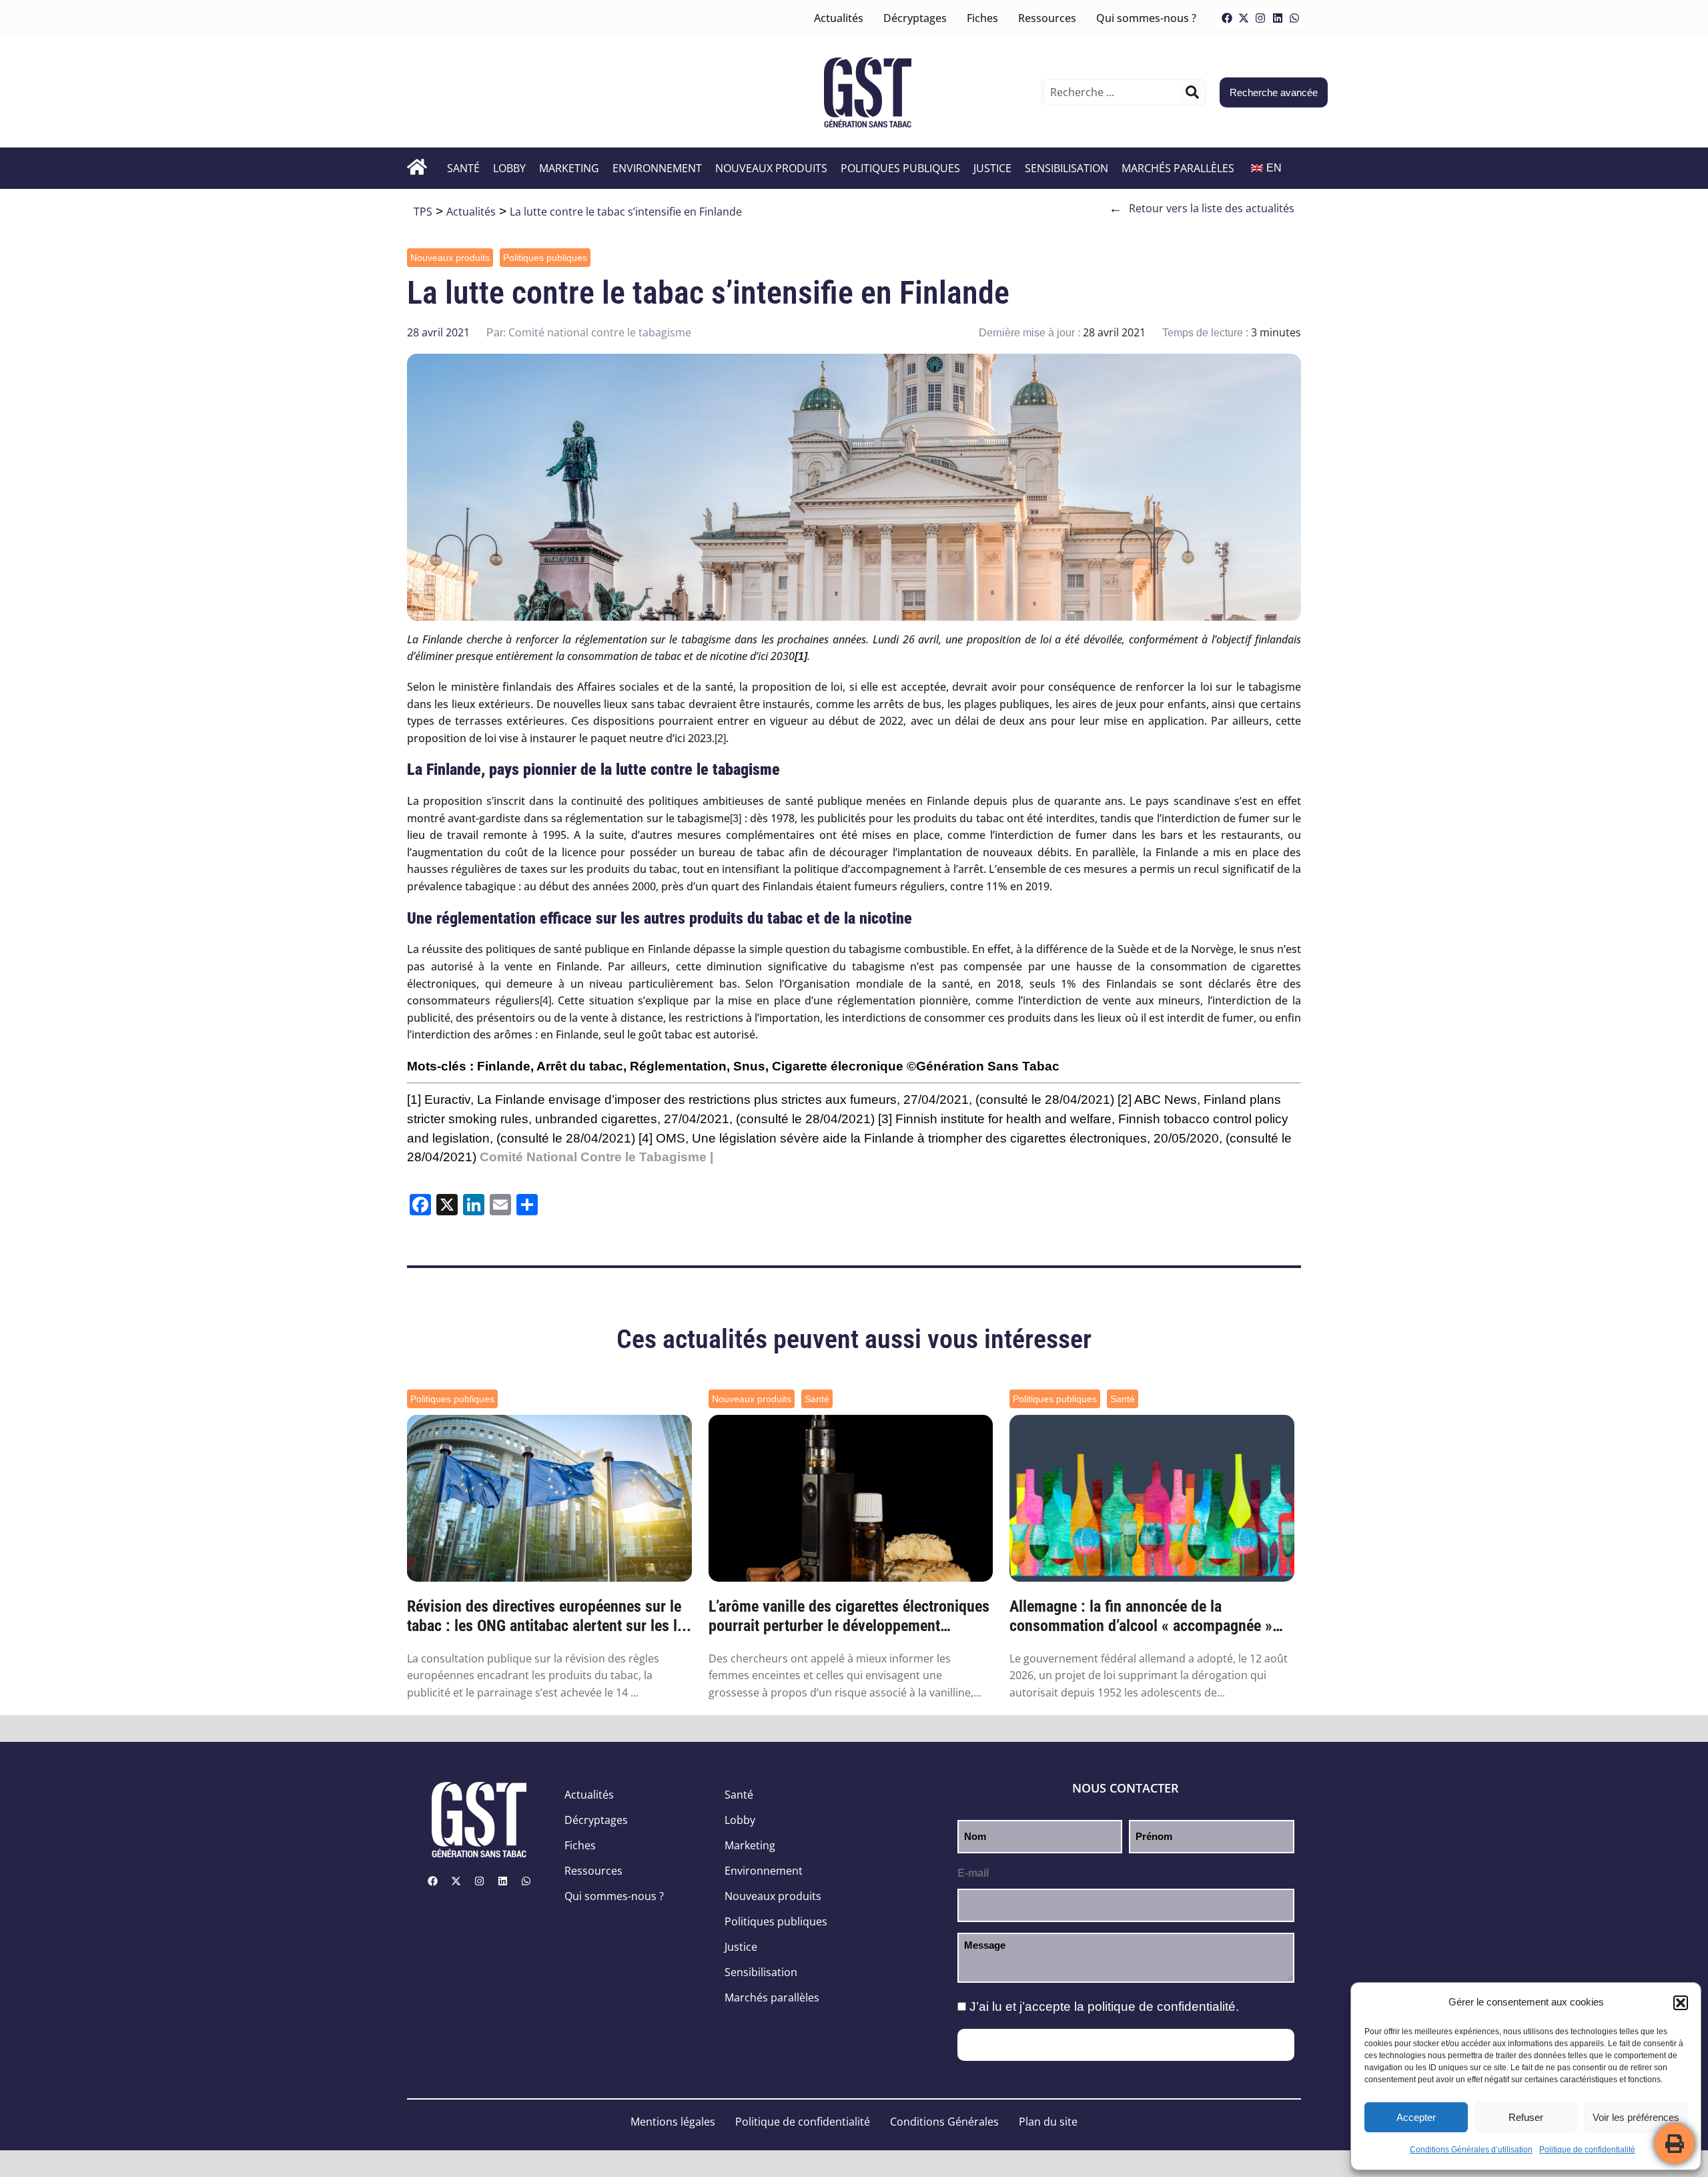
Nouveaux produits (771, 168)
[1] (414, 1100)
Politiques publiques (900, 168)
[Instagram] (1260, 18)
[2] (720, 738)
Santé (463, 168)
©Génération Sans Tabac (983, 1066)
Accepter (1416, 2117)
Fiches (982, 18)
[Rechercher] (1192, 92)
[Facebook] (1227, 18)
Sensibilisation (1066, 168)
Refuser (1526, 2117)
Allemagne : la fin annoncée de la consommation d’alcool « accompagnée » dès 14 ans (1141, 1616)
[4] (545, 1001)
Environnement (657, 168)
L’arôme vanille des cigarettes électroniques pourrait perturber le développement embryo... (849, 1616)
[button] (1681, 2003)
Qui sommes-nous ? (1146, 18)
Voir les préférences (1636, 2117)
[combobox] (1114, 92)
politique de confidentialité (1162, 2006)
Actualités (839, 18)
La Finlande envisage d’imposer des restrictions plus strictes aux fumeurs (687, 1100)
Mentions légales (673, 2122)
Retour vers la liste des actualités (1202, 208)
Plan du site (1048, 2122)
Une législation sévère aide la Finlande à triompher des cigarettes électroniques (919, 1138)
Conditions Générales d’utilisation (1471, 2150)
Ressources (1047, 18)
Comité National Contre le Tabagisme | (596, 1157)
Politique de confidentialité (1587, 2150)
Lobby (509, 168)
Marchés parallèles (1178, 168)
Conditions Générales (944, 2122)
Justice (992, 168)
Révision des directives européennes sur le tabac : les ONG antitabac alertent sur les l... (549, 1616)
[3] (736, 819)
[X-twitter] (1244, 18)
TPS (423, 212)
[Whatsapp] (1294, 18)
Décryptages (915, 18)
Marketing (569, 168)
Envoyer (1126, 2045)
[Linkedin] (1278, 18)
